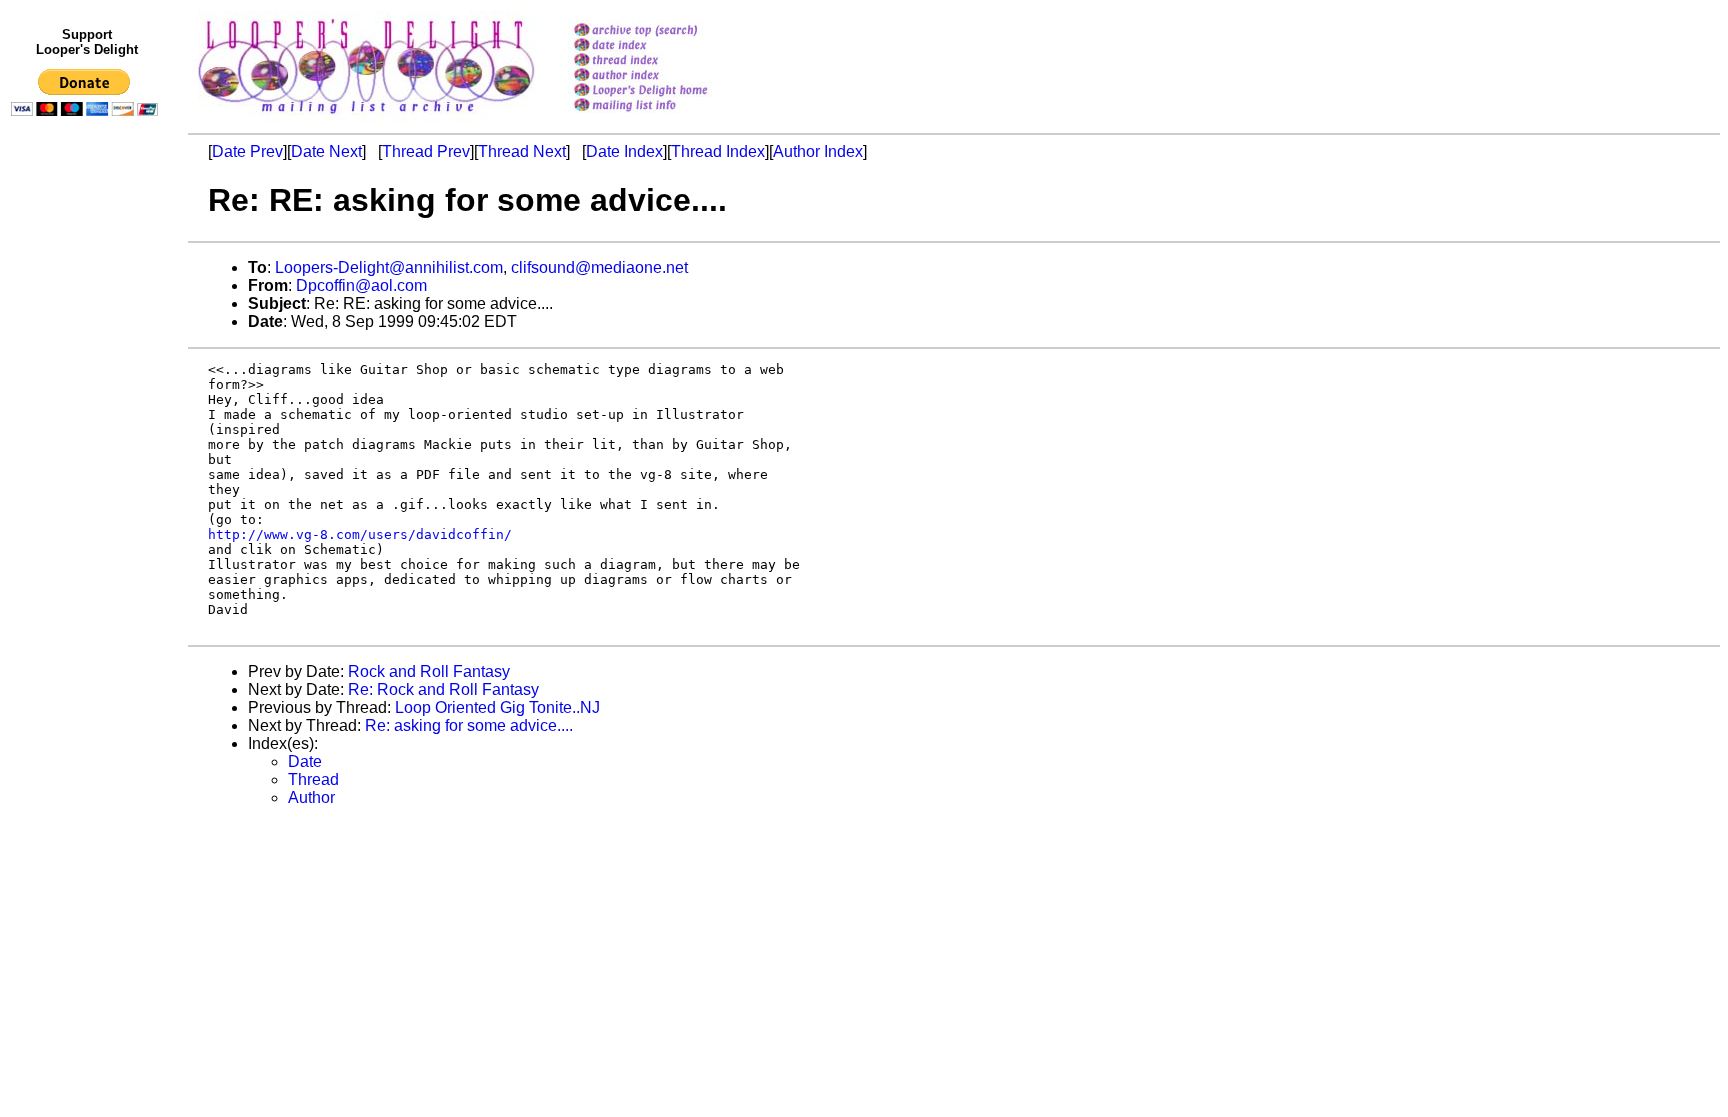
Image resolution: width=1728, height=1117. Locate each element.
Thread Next (522, 151)
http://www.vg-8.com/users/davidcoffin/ (360, 534)
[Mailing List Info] (666, 116)
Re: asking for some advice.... (469, 725)
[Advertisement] (88, 537)
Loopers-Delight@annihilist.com (389, 267)
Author (311, 797)
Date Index (624, 151)
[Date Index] (666, 46)
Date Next (326, 151)
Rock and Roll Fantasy (429, 671)
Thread (313, 779)
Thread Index (718, 151)
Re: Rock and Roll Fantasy (443, 689)
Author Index (818, 151)
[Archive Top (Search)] (666, 31)
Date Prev (247, 151)
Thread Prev (426, 151)
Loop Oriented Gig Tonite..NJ (497, 707)
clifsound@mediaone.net (599, 267)
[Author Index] (666, 76)
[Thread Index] (666, 61)
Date (305, 761)
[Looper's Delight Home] (666, 91)
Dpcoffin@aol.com (361, 285)
